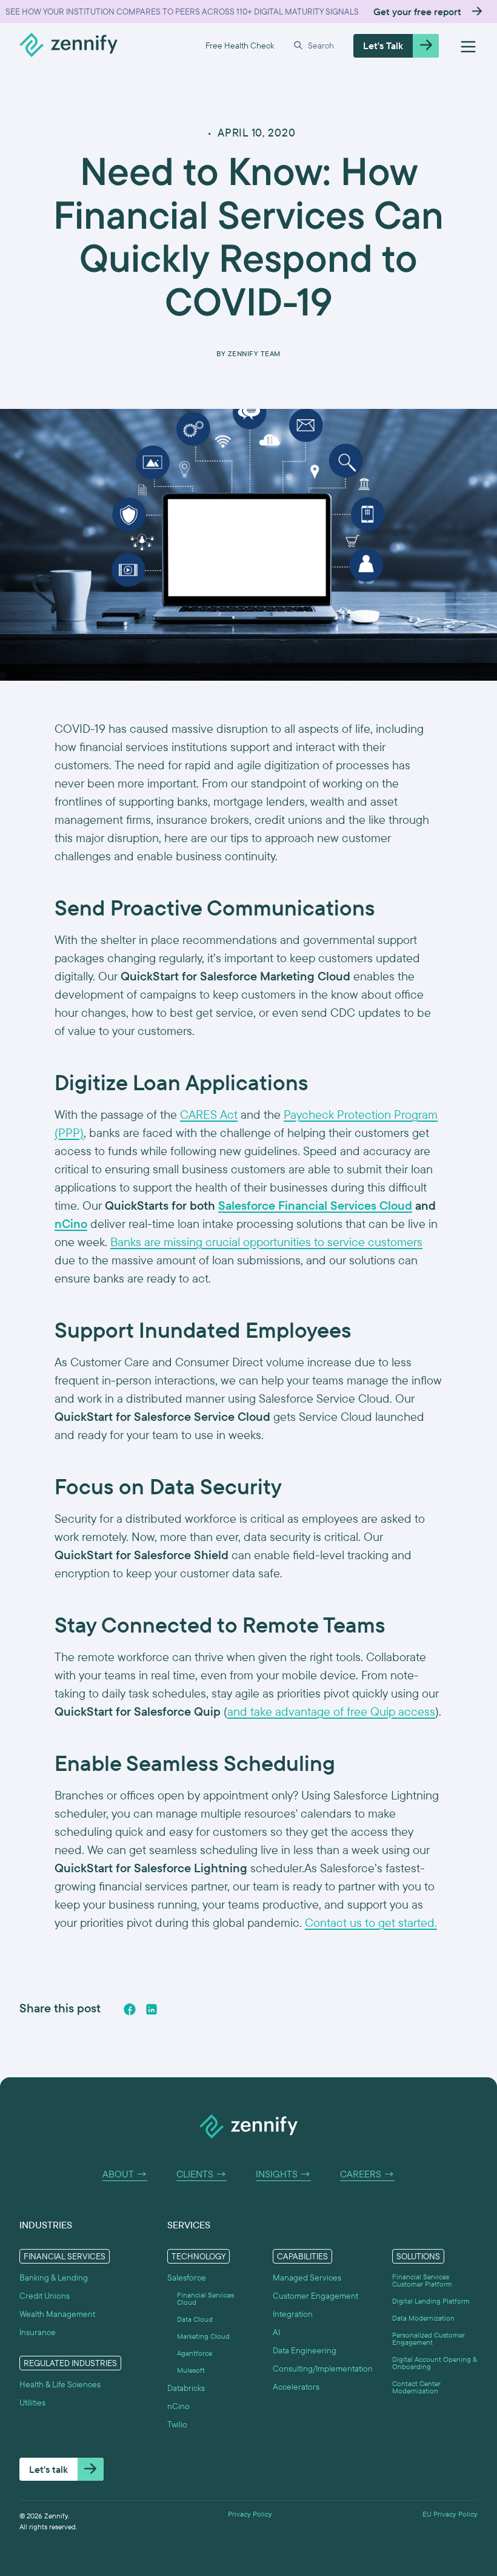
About (125, 2174)
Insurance (38, 2332)
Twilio (177, 2424)
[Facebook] (130, 2009)
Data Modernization (423, 2318)
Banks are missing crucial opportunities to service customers (266, 1242)
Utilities (32, 2402)
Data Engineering (305, 2350)
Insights (283, 2174)
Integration (293, 2314)
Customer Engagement (315, 2296)
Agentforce (195, 2353)
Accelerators (296, 2387)
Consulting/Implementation (323, 2369)
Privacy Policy (250, 2514)
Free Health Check (240, 46)
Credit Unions (45, 2296)
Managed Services (307, 2278)
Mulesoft (191, 2370)
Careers (367, 2174)
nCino (178, 2406)
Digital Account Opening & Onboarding (435, 2363)
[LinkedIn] (152, 2009)
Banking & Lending (54, 2278)
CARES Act (209, 1114)
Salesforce (187, 2278)
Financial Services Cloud (205, 2299)
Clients (202, 2174)
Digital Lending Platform (431, 2301)
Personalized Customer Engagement (429, 2339)
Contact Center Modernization (416, 2387)
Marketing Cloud (203, 2336)
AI (276, 2332)
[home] (68, 46)
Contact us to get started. (371, 1922)
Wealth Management (57, 2314)
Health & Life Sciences (60, 2384)
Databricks (186, 2388)
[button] (314, 46)
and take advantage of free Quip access (331, 1711)
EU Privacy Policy (450, 2514)
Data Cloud (195, 2319)
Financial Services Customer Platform (422, 2281)
